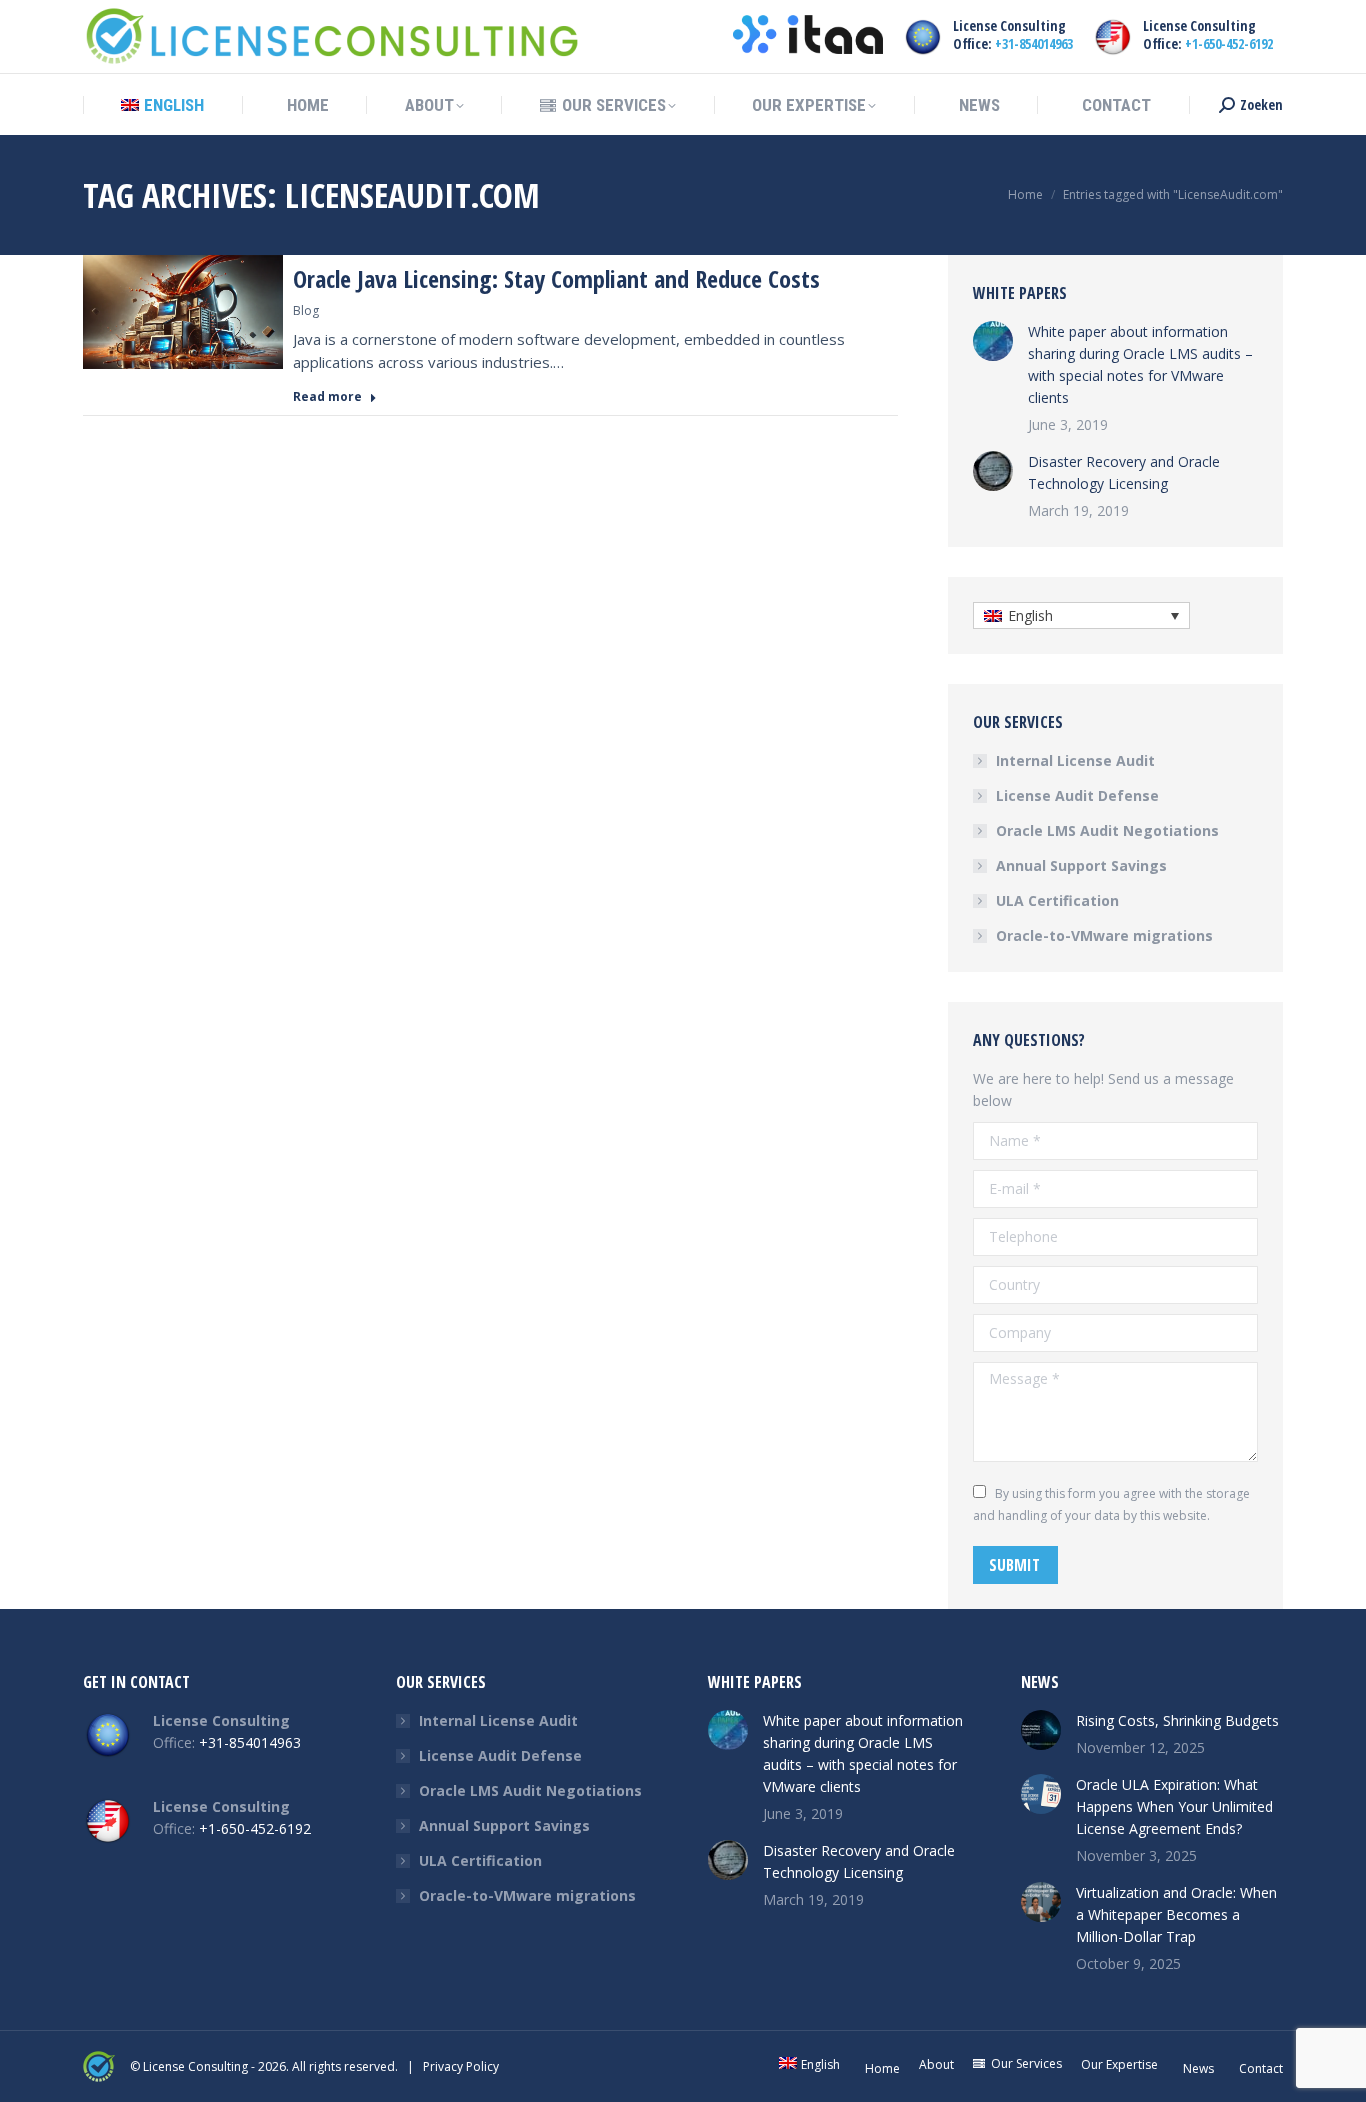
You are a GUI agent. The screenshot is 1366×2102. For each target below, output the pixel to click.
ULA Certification (1057, 900)
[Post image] (993, 341)
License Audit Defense (1077, 795)
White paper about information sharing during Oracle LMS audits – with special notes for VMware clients (1140, 364)
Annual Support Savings (1081, 865)
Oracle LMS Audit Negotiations (1107, 830)
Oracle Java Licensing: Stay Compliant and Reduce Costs (556, 278)
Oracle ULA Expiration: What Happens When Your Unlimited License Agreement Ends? (1174, 1806)
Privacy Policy (461, 2066)
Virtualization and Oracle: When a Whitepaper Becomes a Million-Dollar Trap (1176, 1914)
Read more (327, 397)
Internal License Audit (1075, 760)
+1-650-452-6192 (1229, 43)
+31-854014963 (1034, 43)
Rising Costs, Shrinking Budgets (1177, 1720)
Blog (306, 310)
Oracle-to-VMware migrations (1104, 935)
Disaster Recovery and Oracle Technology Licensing (1124, 472)
